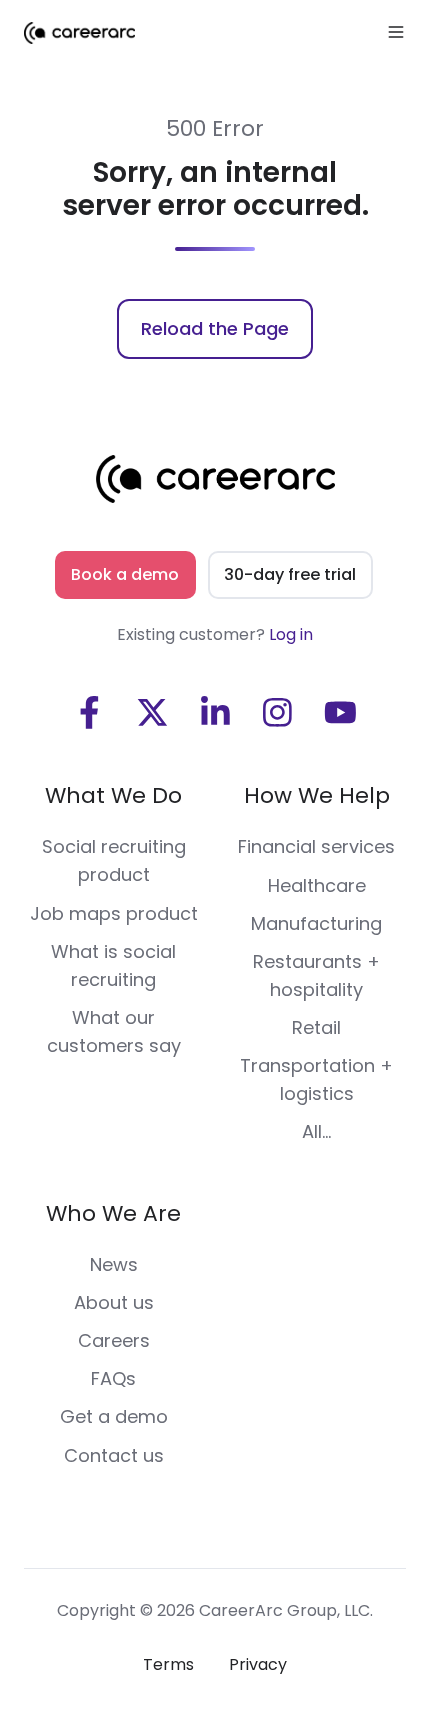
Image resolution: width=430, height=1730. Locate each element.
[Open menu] (396, 32)
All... (316, 1131)
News (114, 1264)
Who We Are (113, 1213)
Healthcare (317, 885)
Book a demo (125, 574)
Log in (291, 634)
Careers (114, 1340)
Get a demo (114, 1416)
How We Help (317, 795)
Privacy (258, 1664)
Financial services (316, 846)
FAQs (113, 1378)
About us (114, 1302)
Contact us (114, 1455)
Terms (168, 1664)
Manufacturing (316, 923)
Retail (316, 1027)
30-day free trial (290, 574)
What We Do (113, 795)
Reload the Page (215, 328)
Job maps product (114, 913)
